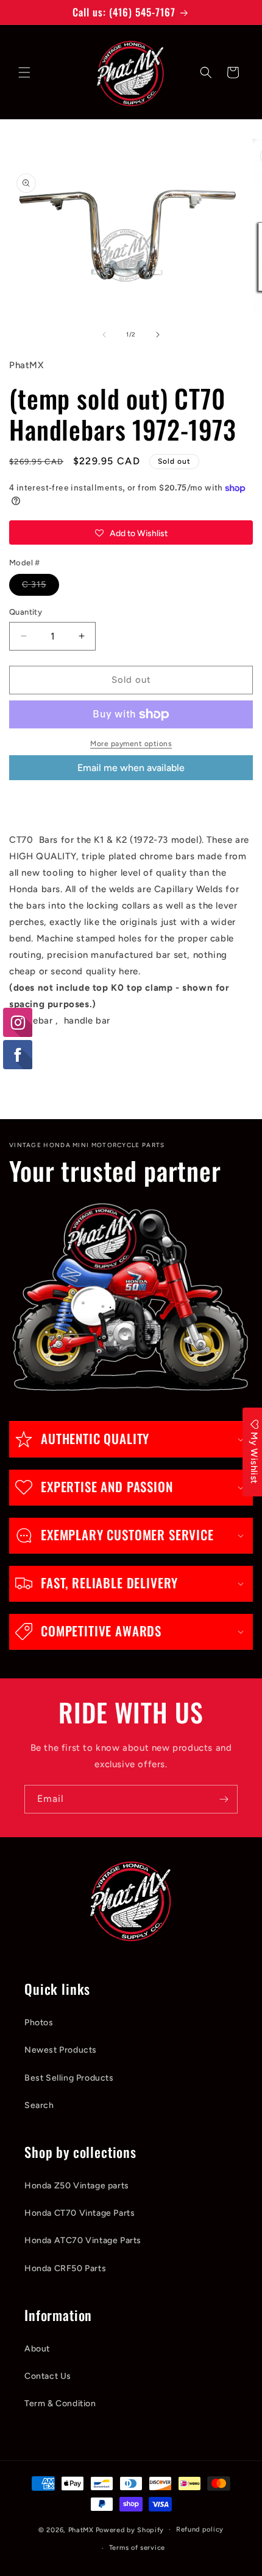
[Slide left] (104, 335)
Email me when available (131, 768)
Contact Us (48, 2376)
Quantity (26, 612)
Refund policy (200, 2529)
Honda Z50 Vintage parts (77, 2186)
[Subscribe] (224, 1799)
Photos (39, 2023)
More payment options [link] (131, 744)
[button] (24, 72)
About (37, 2349)
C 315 (41, 587)
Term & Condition (60, 2403)
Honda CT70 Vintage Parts (80, 2213)
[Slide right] (158, 335)
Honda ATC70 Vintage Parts (83, 2240)
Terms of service (137, 2548)
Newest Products (61, 2050)
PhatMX (81, 2529)
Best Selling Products (69, 2078)
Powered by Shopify (130, 2529)
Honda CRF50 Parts (65, 2268)
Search (39, 2105)
